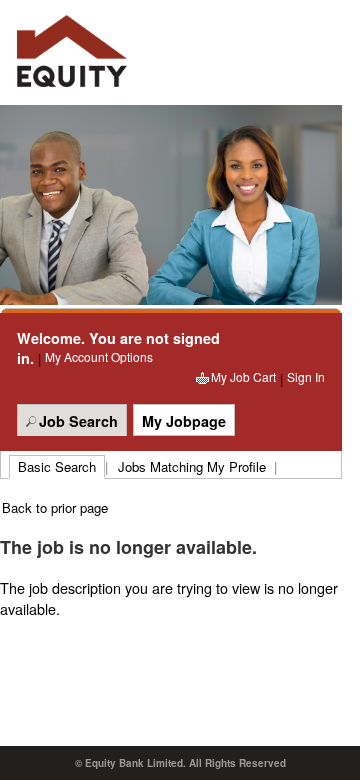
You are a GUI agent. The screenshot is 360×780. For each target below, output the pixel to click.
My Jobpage (184, 421)
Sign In (306, 376)
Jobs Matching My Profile (192, 466)
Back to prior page (55, 507)
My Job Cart (243, 376)
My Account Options (99, 356)
